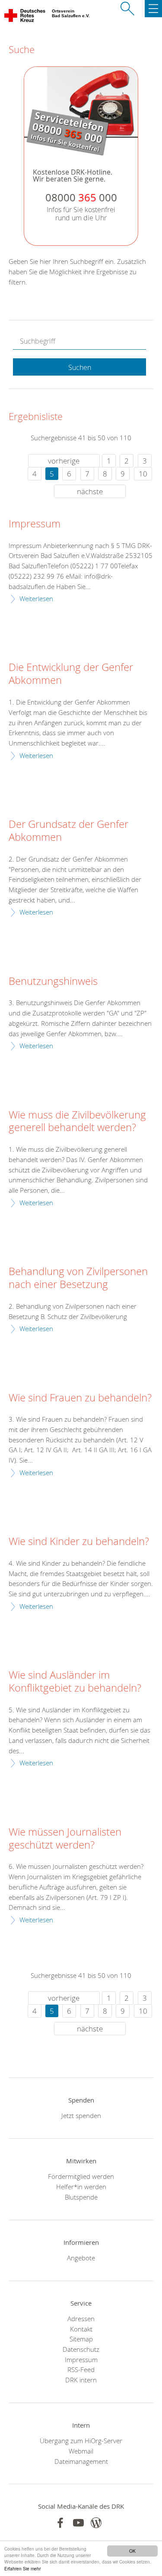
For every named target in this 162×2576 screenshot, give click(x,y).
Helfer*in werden (81, 2187)
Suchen (80, 367)
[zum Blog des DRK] (96, 2523)
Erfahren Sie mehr (22, 2568)
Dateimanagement (81, 2461)
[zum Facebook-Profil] (60, 2523)
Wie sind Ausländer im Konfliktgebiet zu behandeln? (75, 1682)
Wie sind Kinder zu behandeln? (79, 1542)
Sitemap (81, 2339)
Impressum (35, 524)
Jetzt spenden (81, 2115)
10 (143, 474)
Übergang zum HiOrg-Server (81, 2441)
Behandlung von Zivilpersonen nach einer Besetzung (78, 1278)
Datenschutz (81, 2349)
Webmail (81, 2451)
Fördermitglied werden (81, 2176)
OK (132, 2551)
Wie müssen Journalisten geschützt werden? (65, 1839)
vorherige (64, 461)
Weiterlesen (36, 599)
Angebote (81, 2258)
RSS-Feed (81, 2369)
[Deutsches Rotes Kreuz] (25, 17)
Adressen (81, 2319)
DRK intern (81, 2380)
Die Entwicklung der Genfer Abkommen (71, 674)
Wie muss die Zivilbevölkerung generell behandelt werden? (77, 1122)
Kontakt (81, 2329)
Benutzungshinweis (53, 981)
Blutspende (81, 2197)
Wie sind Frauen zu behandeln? (80, 1398)
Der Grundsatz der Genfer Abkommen (68, 831)
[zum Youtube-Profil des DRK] (78, 2523)
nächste (90, 491)
